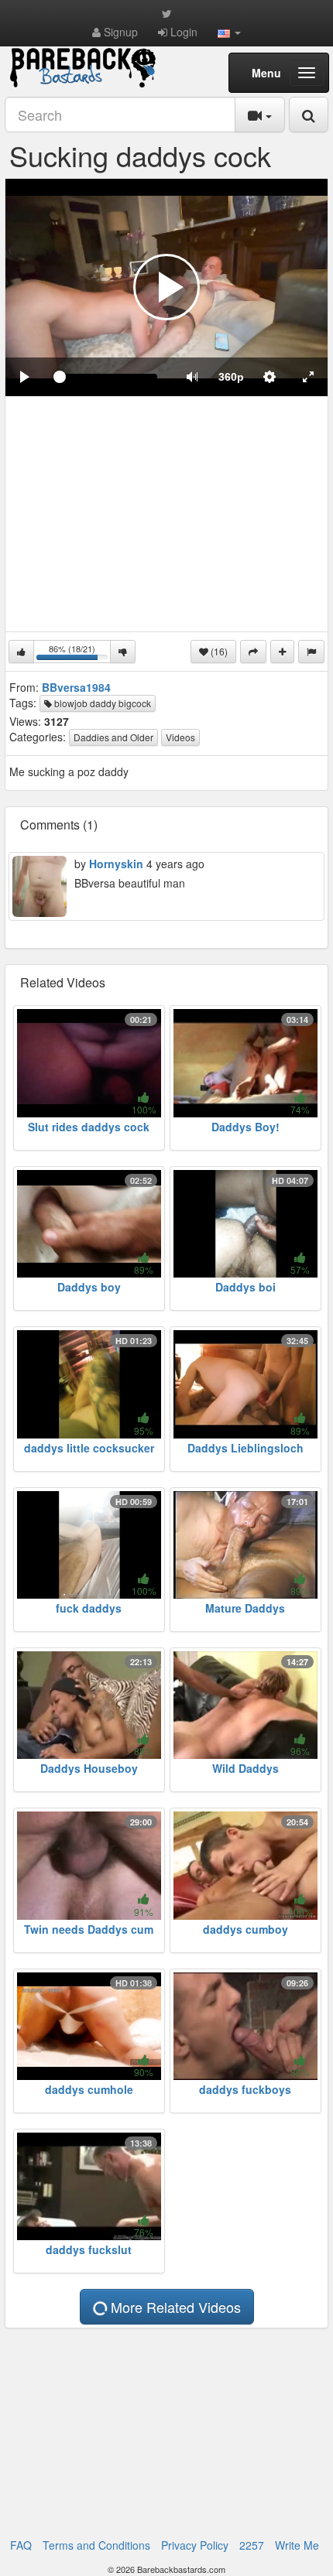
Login (182, 32)
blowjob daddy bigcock (101, 703)
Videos (180, 737)
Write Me (297, 2545)
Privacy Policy (195, 2545)
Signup (119, 32)
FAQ (21, 2545)
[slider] (108, 377)
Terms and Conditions (96, 2545)
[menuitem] (231, 377)
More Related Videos (174, 2307)
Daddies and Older (113, 737)
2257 (252, 2545)
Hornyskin (116, 864)
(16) (218, 651)
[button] (229, 32)
